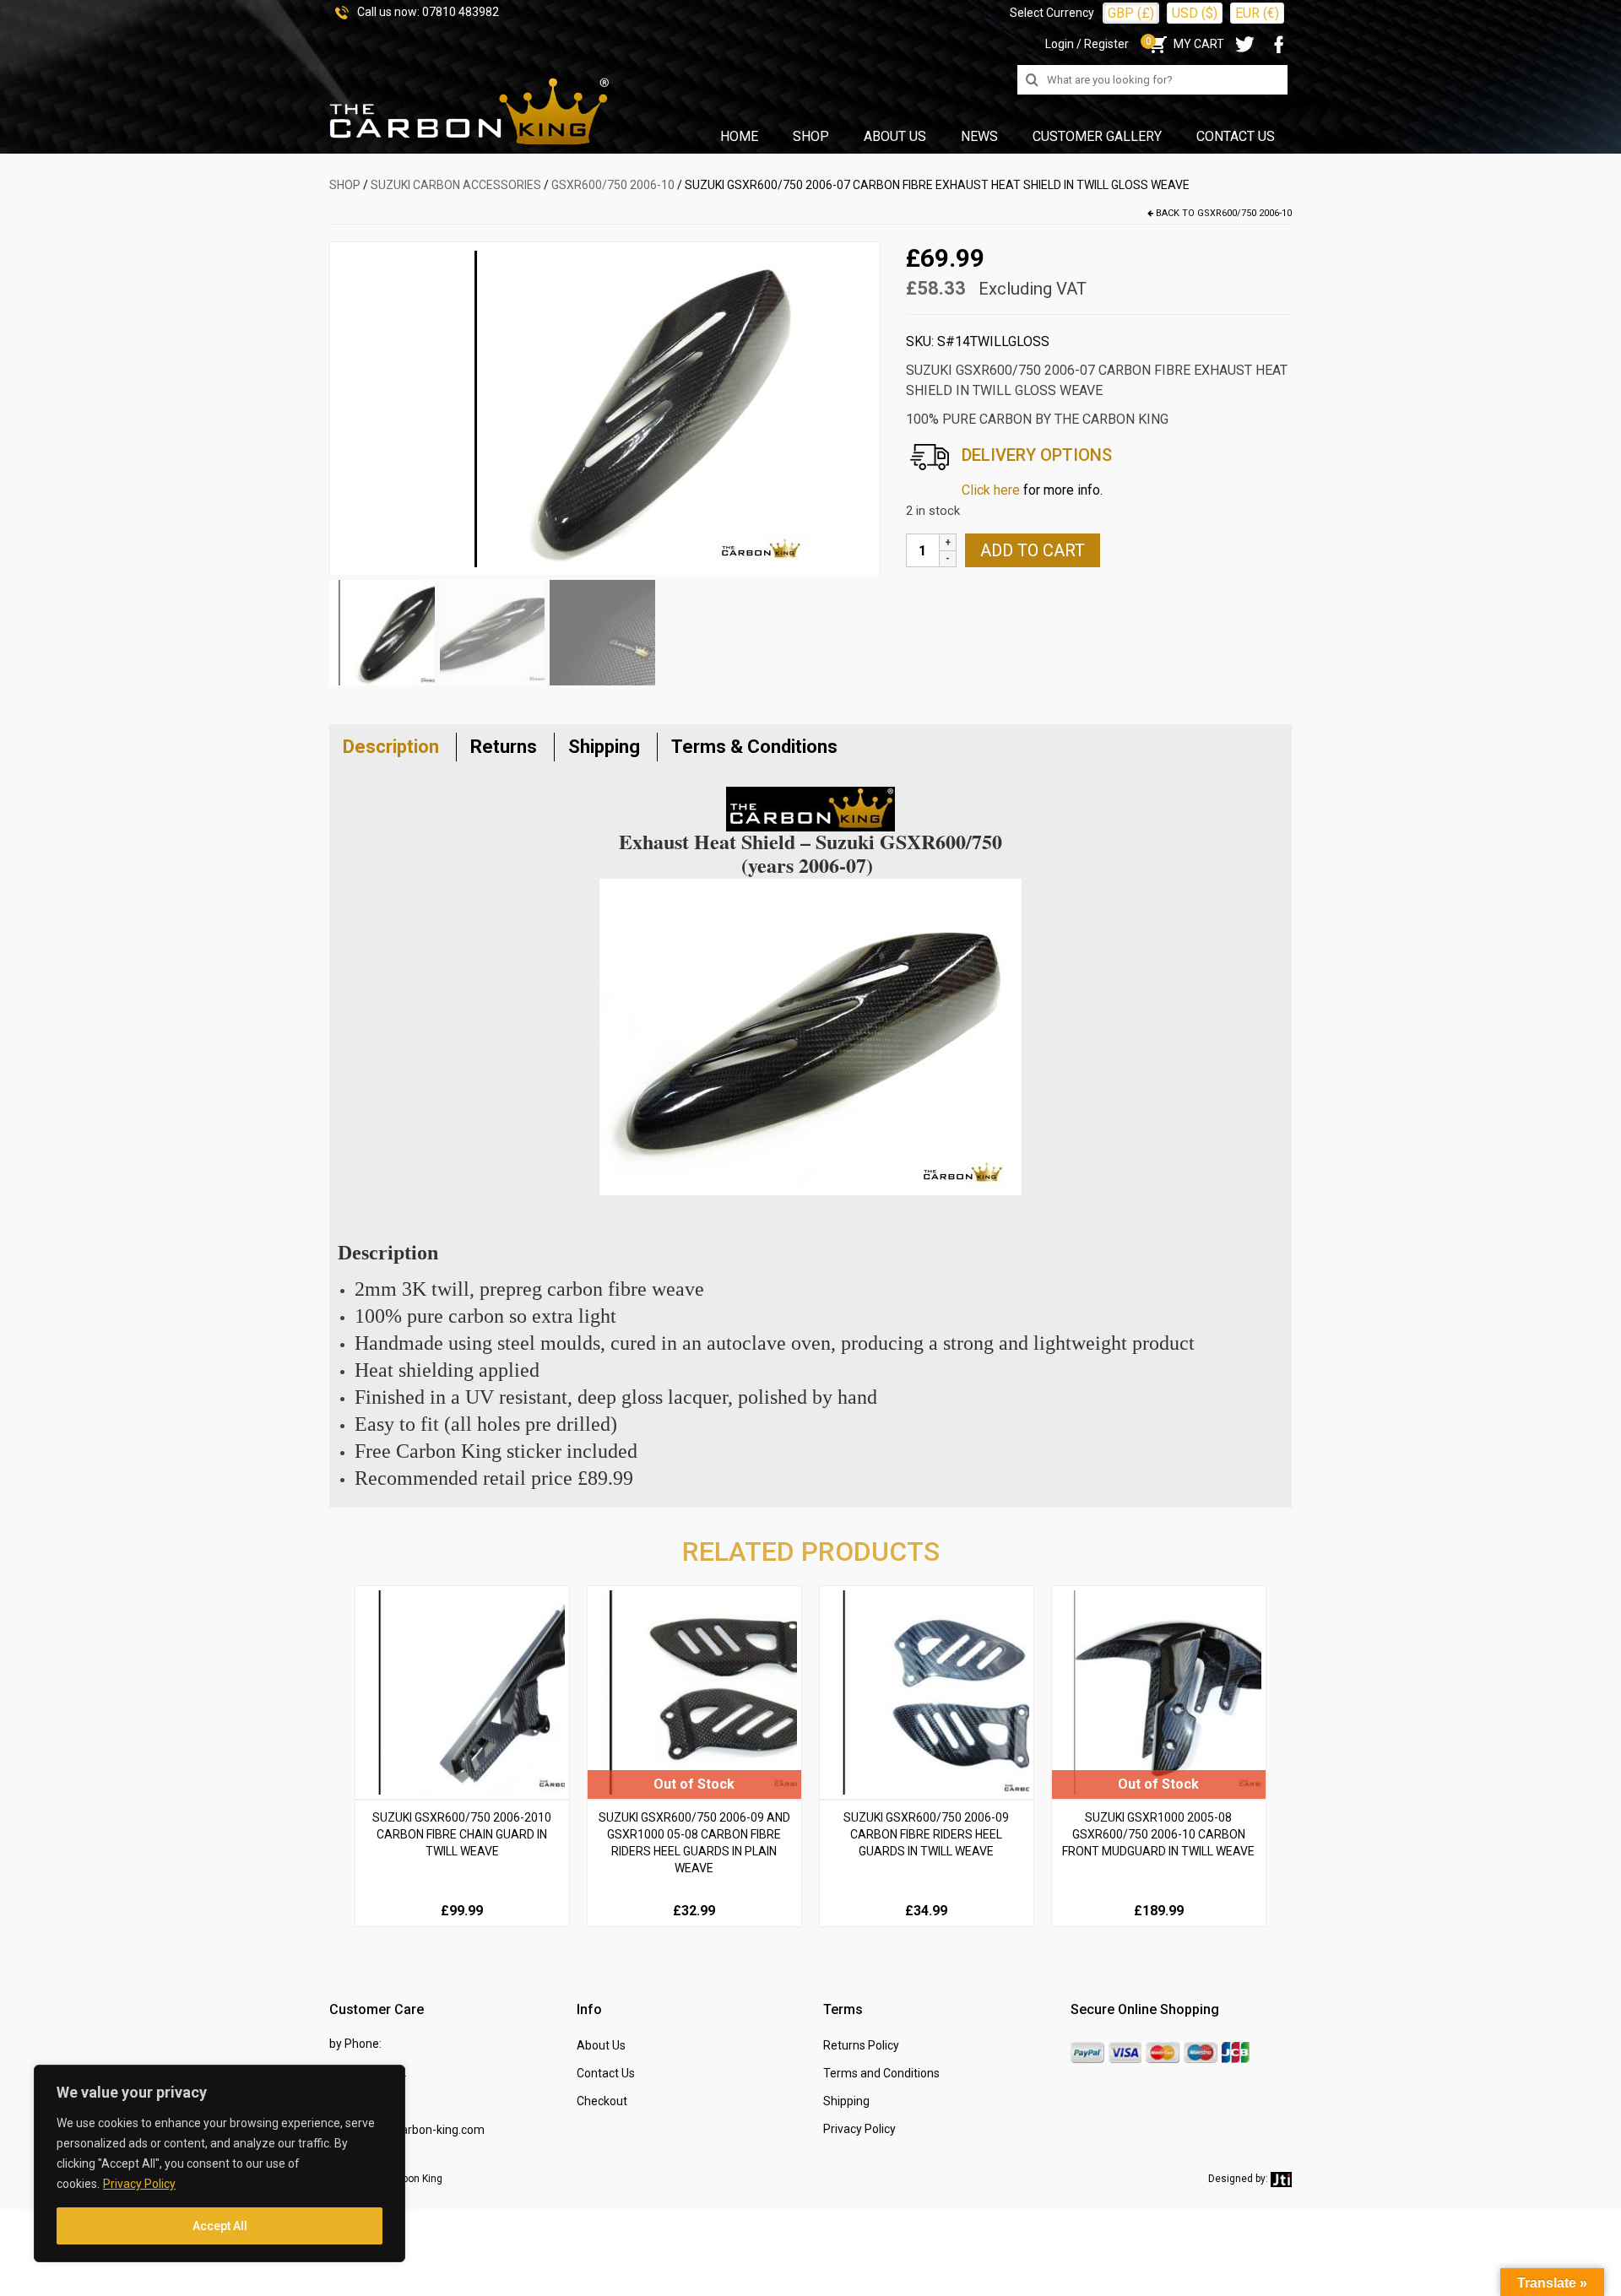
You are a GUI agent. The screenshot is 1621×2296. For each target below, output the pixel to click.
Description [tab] (391, 747)
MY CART (1185, 44)
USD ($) (1195, 13)
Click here (991, 490)
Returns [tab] (504, 747)
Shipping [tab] (604, 747)
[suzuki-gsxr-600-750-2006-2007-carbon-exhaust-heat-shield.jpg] (604, 408)
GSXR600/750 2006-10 (613, 185)
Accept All (220, 2226)
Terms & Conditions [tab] (754, 747)
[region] (220, 2163)
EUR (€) (1257, 13)
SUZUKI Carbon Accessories (456, 185)
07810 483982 (461, 12)
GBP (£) (1131, 13)
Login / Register (1087, 44)
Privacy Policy (139, 2184)
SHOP (345, 185)
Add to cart (1033, 550)
